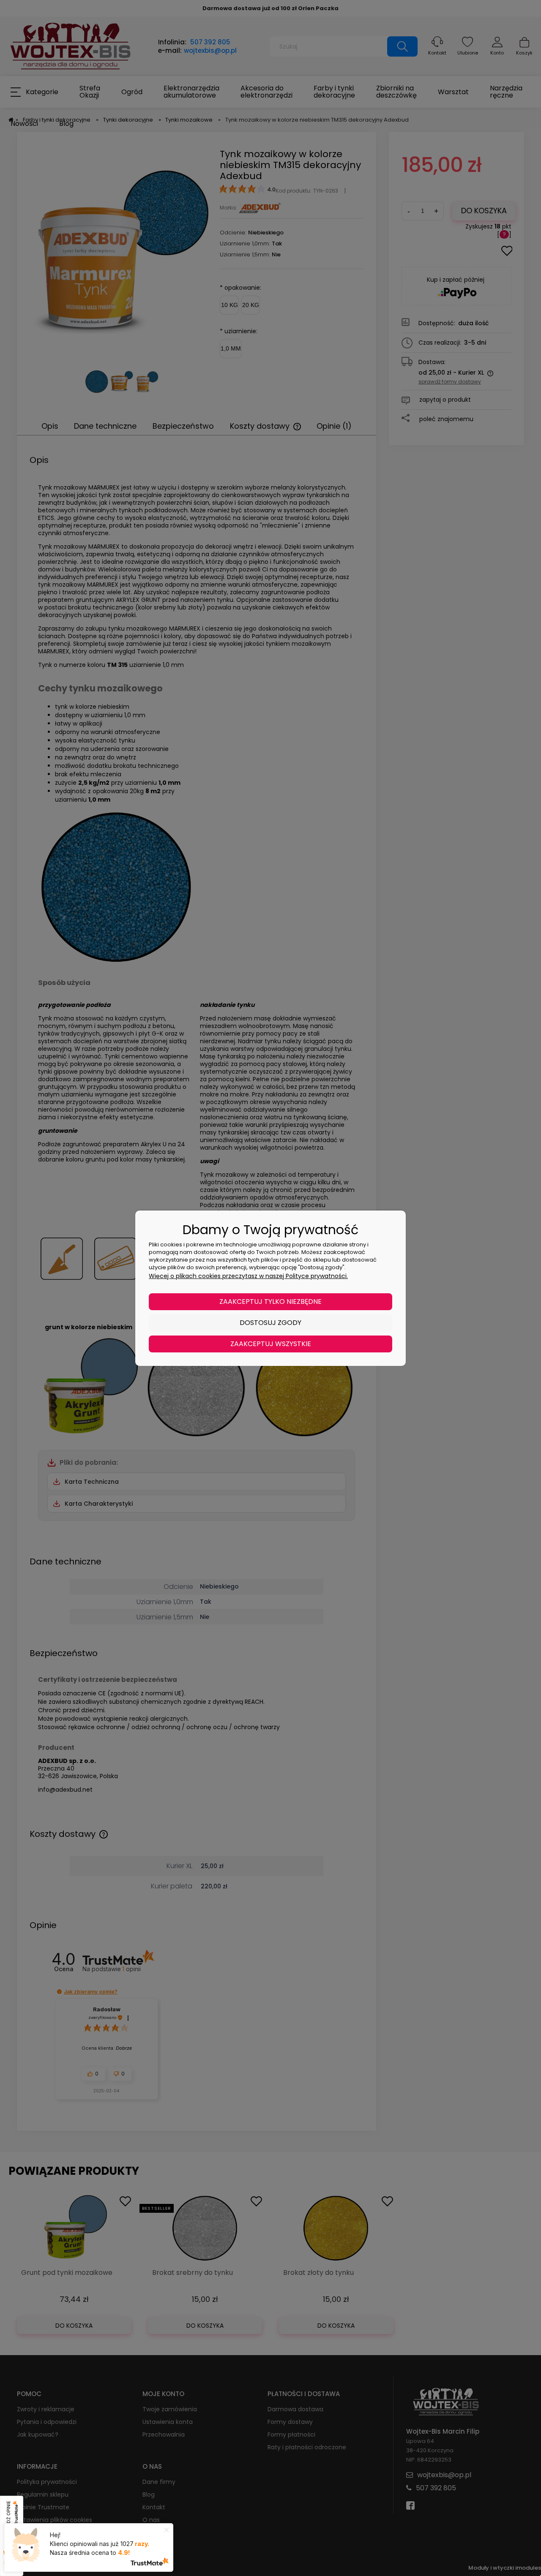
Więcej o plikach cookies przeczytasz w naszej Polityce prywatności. (248, 1276)
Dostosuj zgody (270, 1323)
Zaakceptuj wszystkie (271, 1344)
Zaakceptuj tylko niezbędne (270, 1302)
